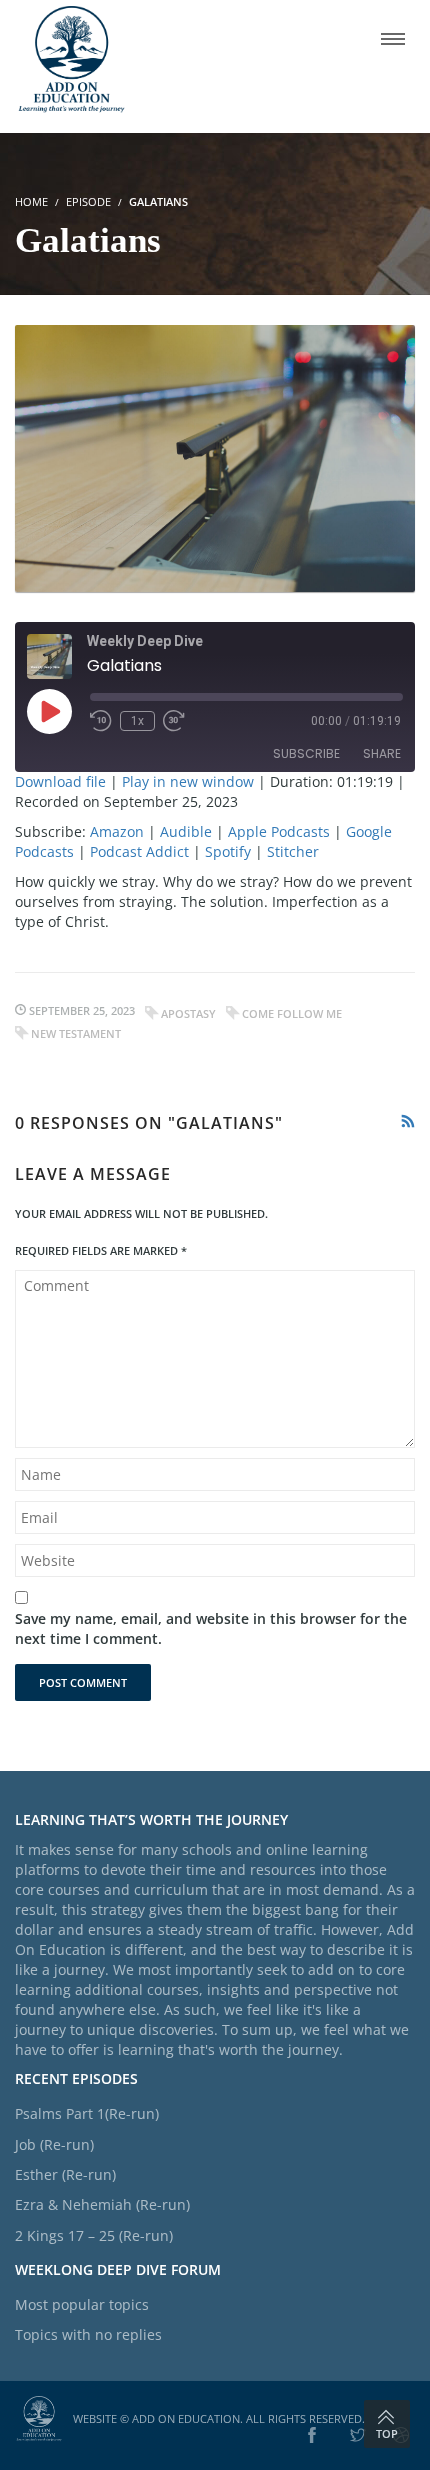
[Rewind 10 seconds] (101, 721)
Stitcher (293, 851)
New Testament (76, 1033)
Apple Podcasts (279, 831)
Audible (186, 831)
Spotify (228, 851)
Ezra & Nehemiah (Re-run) (102, 2204)
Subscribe (306, 753)
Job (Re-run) (54, 2144)
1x (137, 721)
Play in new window (188, 781)
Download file (60, 781)
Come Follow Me (292, 1013)
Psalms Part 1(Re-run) (87, 2113)
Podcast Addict (139, 851)
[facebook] (312, 2436)
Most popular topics (82, 2304)
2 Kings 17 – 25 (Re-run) (94, 2235)
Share (382, 753)
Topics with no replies (88, 2334)
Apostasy (188, 1013)
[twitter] (358, 2436)
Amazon (117, 831)
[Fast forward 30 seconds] (174, 721)
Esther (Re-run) (65, 2174)
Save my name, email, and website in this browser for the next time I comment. (211, 1628)
